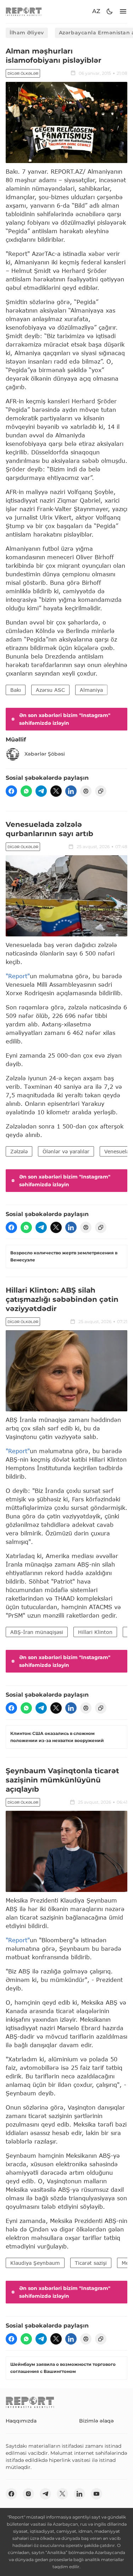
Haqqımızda (21, 2421)
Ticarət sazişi (91, 2263)
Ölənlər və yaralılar (66, 1151)
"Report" (18, 976)
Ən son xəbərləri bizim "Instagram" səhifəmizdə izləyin (65, 719)
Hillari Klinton (95, 1632)
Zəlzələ (19, 1151)
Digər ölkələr (23, 74)
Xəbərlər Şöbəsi (45, 754)
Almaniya (91, 690)
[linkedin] (71, 791)
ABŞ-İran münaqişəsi (37, 1632)
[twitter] (56, 791)
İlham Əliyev (27, 33)
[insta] (28, 2494)
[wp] (26, 791)
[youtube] (96, 2494)
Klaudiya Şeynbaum (35, 2263)
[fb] (11, 791)
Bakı (16, 690)
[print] (86, 791)
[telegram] (41, 791)
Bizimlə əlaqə (96, 2421)
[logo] (24, 12)
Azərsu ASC (50, 690)
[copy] (101, 791)
